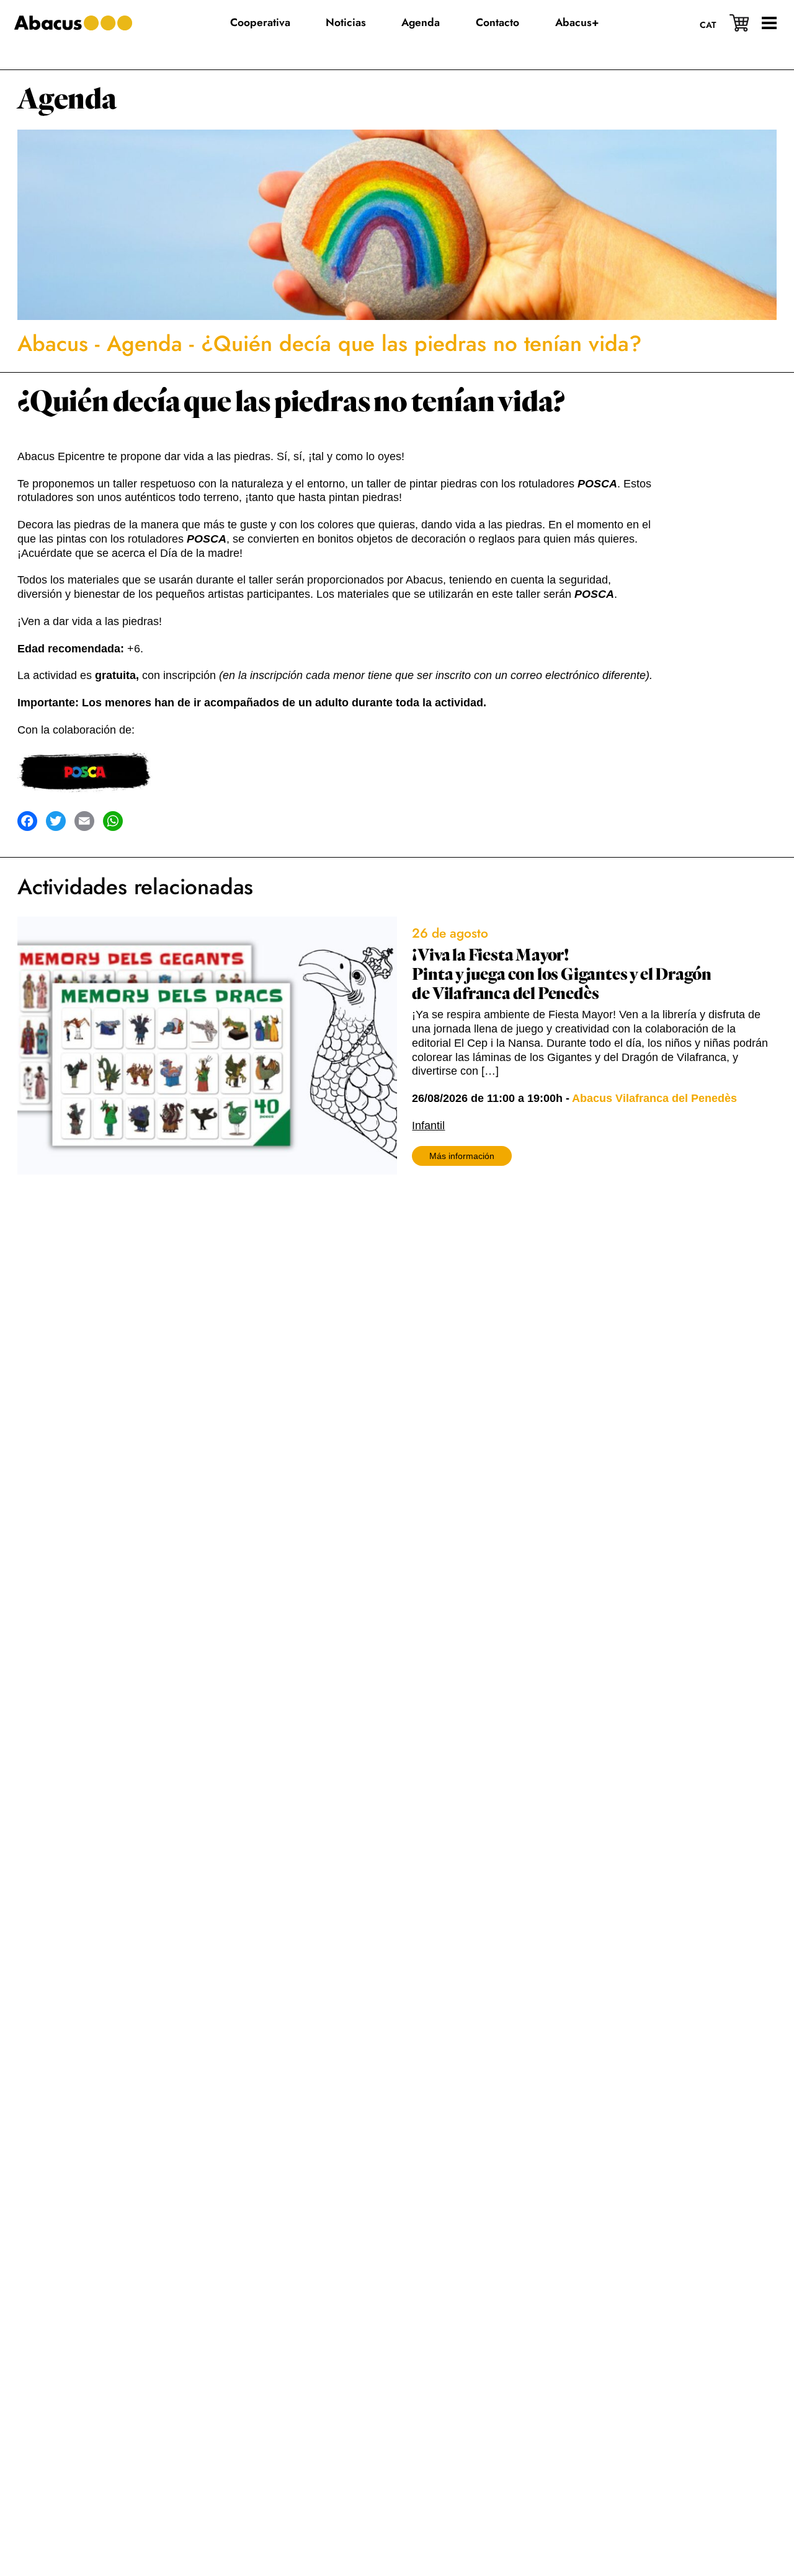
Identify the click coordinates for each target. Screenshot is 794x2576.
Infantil (428, 1126)
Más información (462, 1156)
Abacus (53, 344)
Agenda (67, 100)
